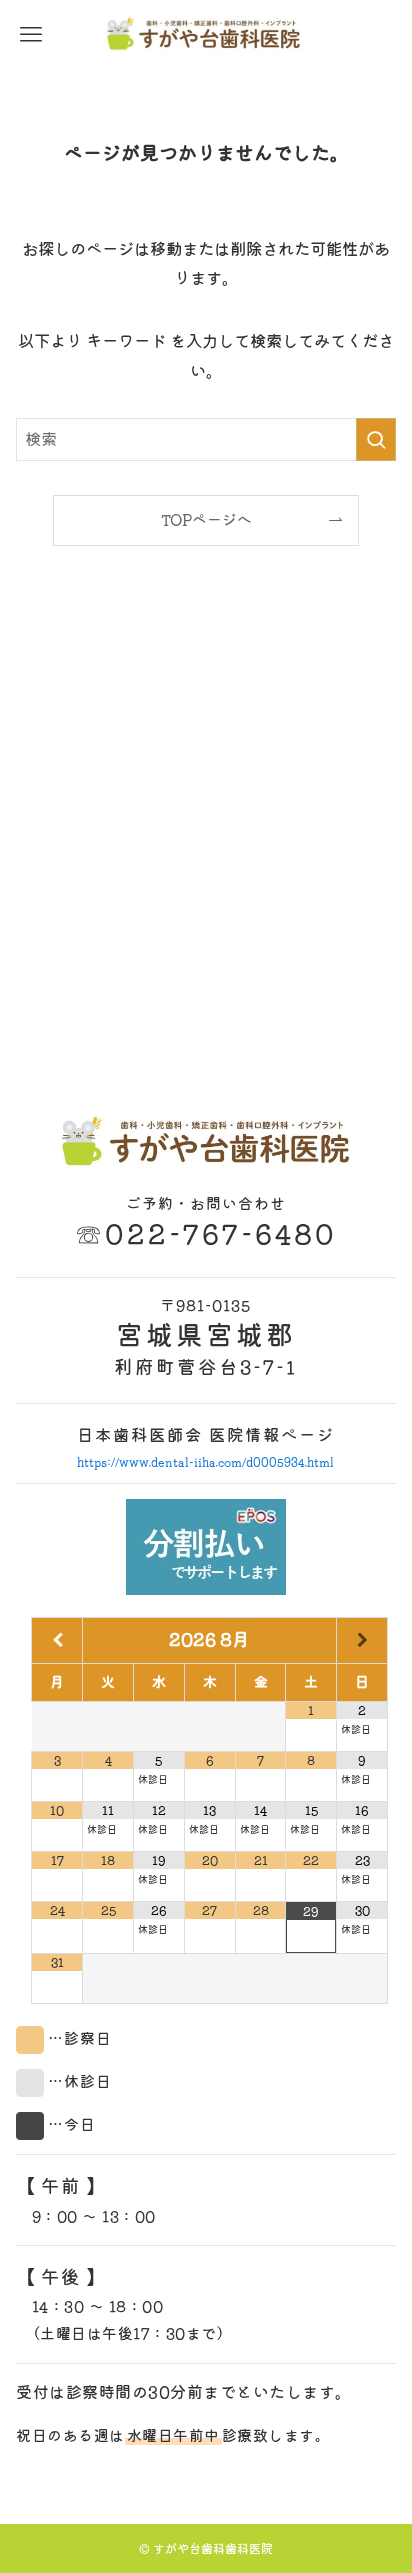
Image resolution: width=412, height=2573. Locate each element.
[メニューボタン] (31, 35)
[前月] (57, 1641)
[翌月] (362, 1641)
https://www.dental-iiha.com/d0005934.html (205, 1461)
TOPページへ (206, 519)
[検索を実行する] (376, 439)
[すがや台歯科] (206, 35)
